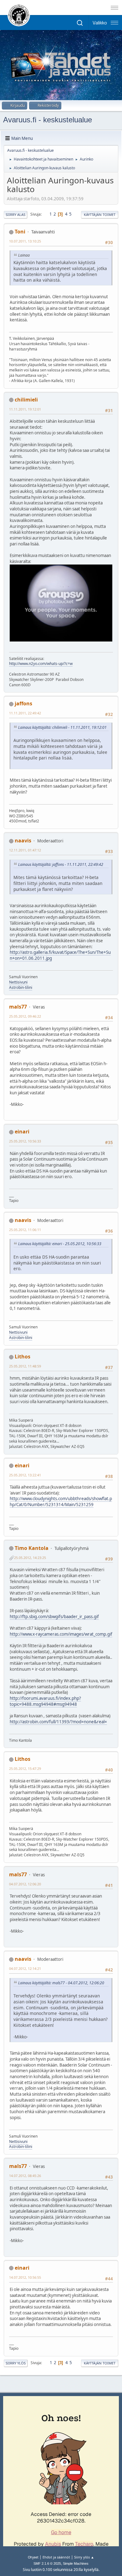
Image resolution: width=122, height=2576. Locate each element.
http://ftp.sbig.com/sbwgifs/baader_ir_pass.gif (54, 1617)
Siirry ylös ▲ (84, 2557)
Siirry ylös (16, 2363)
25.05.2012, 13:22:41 (25, 1475)
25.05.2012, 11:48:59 (25, 1366)
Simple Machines (76, 2563)
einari (22, 1132)
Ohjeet (33, 2557)
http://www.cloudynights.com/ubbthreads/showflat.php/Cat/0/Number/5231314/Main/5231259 (61, 1502)
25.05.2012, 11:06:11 (25, 1230)
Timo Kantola (32, 1548)
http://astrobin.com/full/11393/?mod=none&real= (58, 1722)
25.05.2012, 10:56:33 (25, 1141)
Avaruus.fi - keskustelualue (48, 120)
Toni (20, 232)
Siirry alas (15, 215)
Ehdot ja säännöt (56, 2557)
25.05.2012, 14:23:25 (30, 1558)
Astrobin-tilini (21, 987)
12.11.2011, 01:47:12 (25, 850)
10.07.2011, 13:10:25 (25, 241)
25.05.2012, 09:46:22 (25, 1016)
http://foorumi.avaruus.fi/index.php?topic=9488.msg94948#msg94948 (45, 1701)
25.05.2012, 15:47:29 (25, 1768)
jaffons (23, 703)
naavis (23, 841)
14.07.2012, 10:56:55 (25, 2277)
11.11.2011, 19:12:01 (25, 409)
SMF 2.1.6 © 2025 (47, 2563)
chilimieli (26, 400)
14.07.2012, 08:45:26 (25, 2176)
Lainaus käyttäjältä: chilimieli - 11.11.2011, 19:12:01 (62, 727)
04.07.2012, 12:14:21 (25, 1968)
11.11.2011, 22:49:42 (25, 713)
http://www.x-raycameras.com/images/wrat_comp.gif (61, 1634)
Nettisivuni (18, 982)
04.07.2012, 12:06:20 (25, 1884)
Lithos (23, 1357)
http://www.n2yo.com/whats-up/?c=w (41, 664)
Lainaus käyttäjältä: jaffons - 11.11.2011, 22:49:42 (61, 864)
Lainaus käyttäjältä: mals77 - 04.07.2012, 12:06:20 (61, 1983)
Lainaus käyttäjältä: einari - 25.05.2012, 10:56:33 (60, 1244)
